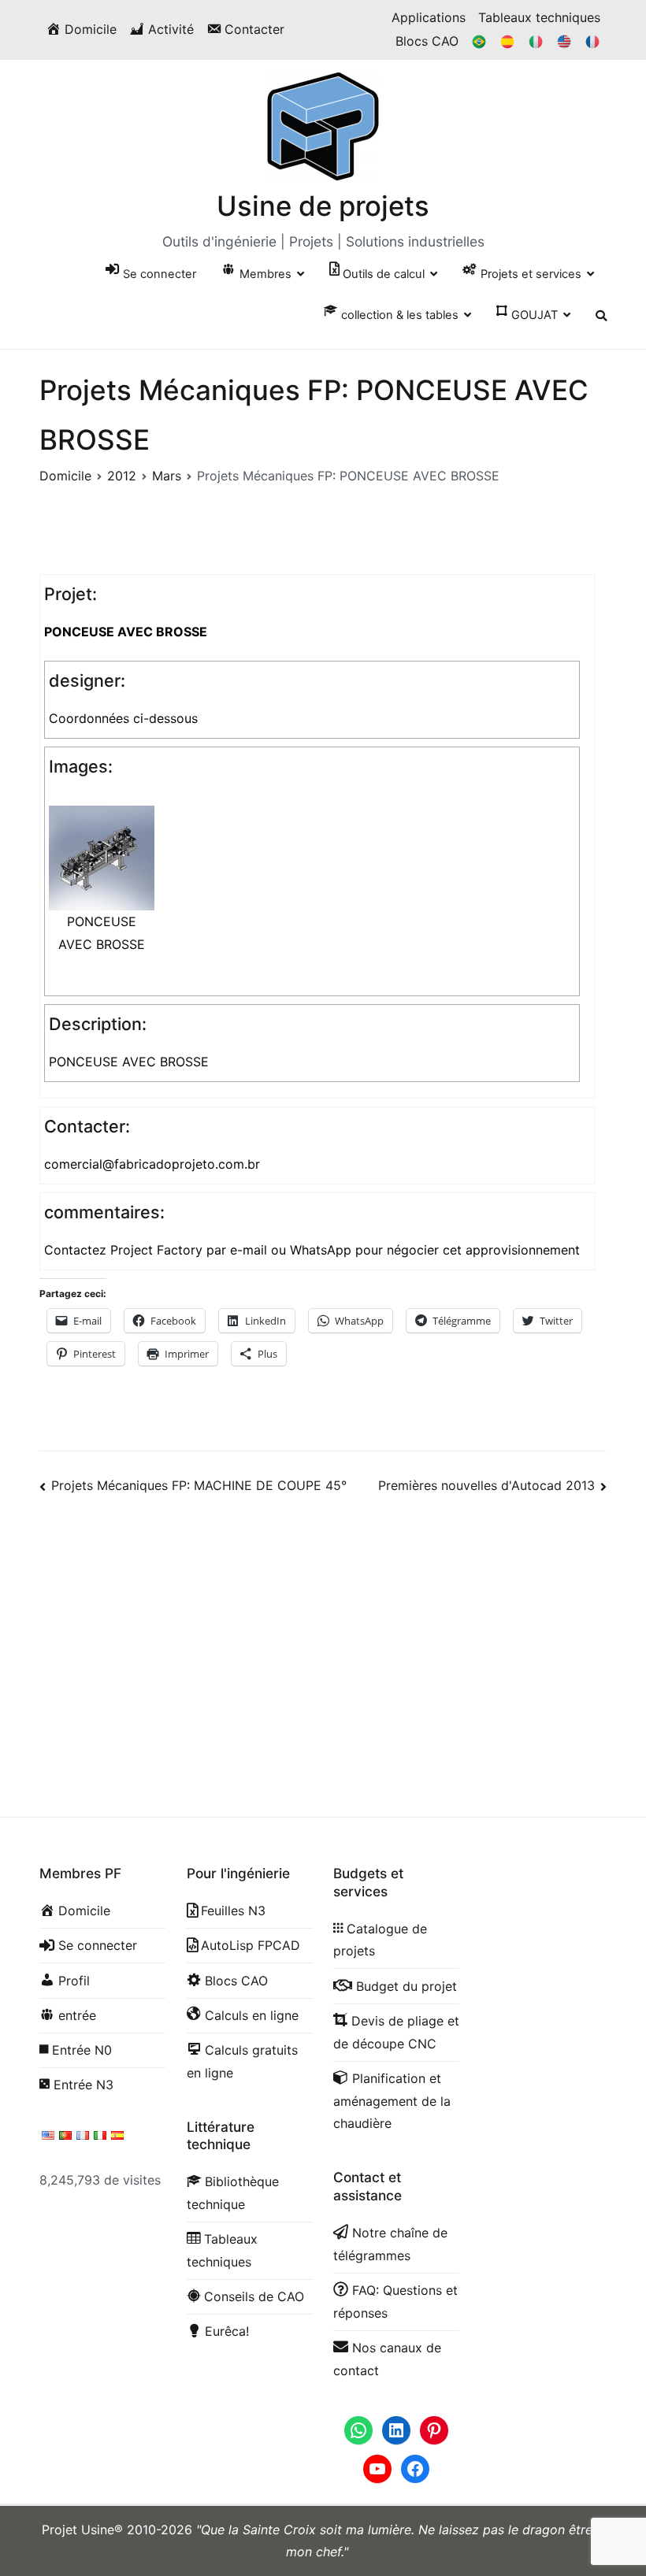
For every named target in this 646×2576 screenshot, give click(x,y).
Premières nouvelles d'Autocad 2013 (486, 1485)
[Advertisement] (323, 1637)
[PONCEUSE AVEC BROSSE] (102, 857)
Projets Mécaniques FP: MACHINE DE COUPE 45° (199, 1485)
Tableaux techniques (539, 17)
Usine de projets (323, 206)
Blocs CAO (427, 41)
